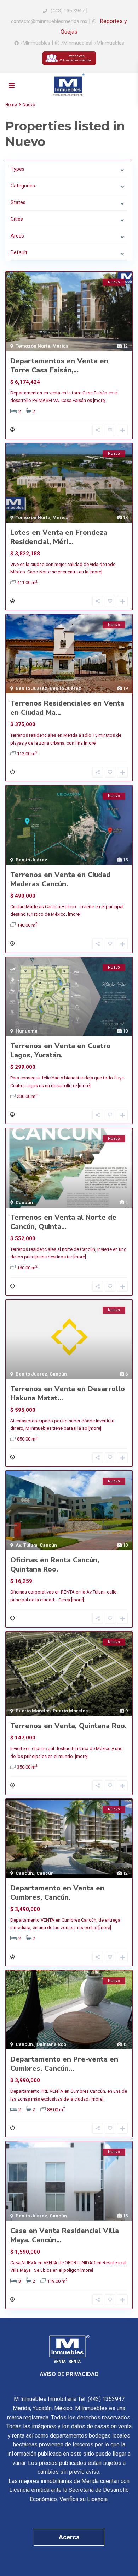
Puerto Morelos (33, 1711)
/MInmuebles (35, 43)
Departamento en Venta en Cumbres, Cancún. (57, 1893)
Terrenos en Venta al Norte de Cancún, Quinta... (63, 1222)
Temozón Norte (33, 346)
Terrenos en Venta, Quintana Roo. (68, 1726)
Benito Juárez (65, 688)
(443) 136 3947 (68, 11)
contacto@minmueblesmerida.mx (49, 21)
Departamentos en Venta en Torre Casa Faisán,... (59, 366)
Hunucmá (27, 1031)
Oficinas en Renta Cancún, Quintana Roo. (55, 1565)
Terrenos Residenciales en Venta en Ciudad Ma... (67, 708)
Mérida (61, 346)
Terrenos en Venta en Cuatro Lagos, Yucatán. (61, 1050)
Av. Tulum (27, 1545)
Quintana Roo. (52, 2044)
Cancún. (25, 1873)
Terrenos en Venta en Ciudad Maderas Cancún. (60, 879)
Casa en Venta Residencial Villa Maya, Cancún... (65, 2235)
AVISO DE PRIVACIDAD (69, 2374)
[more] (99, 400)
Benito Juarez (31, 688)
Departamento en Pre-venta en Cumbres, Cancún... (64, 2064)
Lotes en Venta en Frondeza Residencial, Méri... (59, 537)
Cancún (24, 1202)
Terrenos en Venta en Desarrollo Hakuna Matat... (68, 1393)
